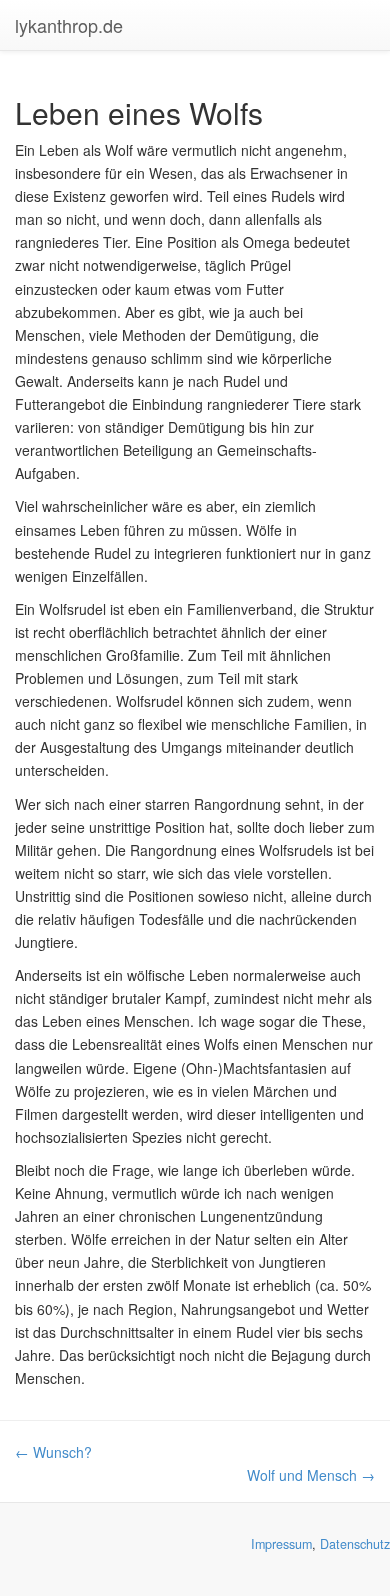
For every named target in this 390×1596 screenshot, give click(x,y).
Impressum (281, 1544)
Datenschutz (355, 1544)
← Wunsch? (53, 1452)
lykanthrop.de (69, 25)
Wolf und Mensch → (311, 1475)
